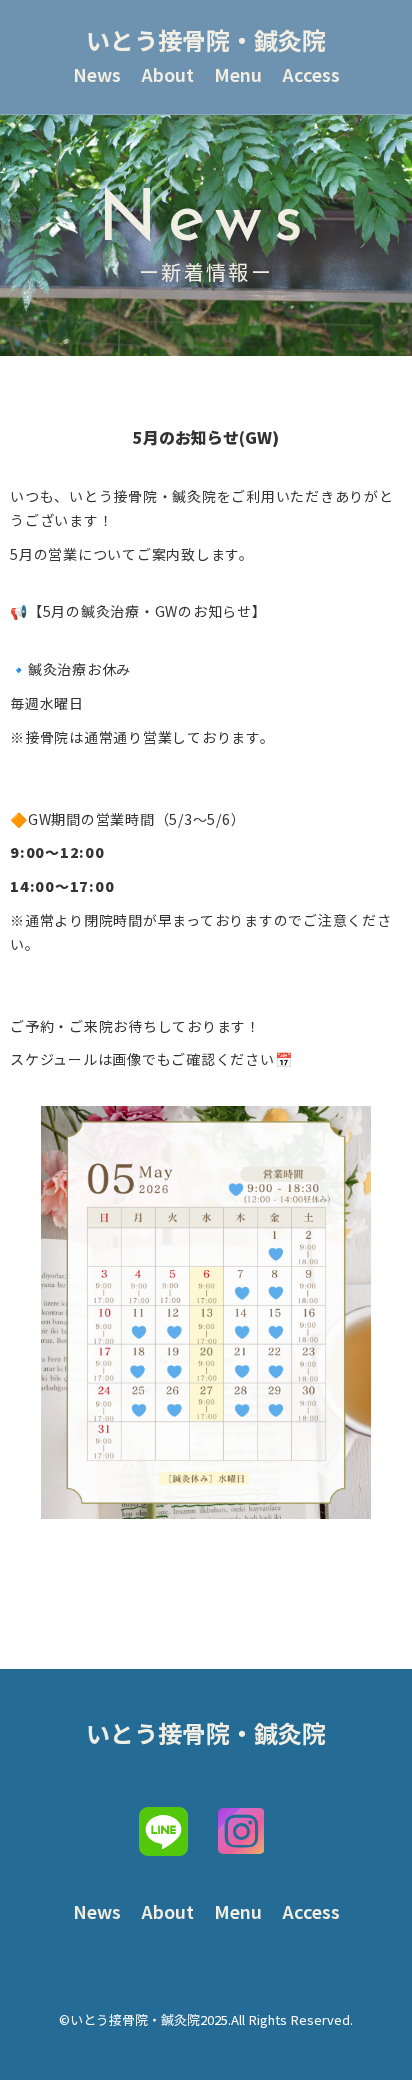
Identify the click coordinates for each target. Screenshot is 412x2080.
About (167, 74)
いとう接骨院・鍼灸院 (206, 39)
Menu (238, 74)
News (97, 74)
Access (311, 74)
